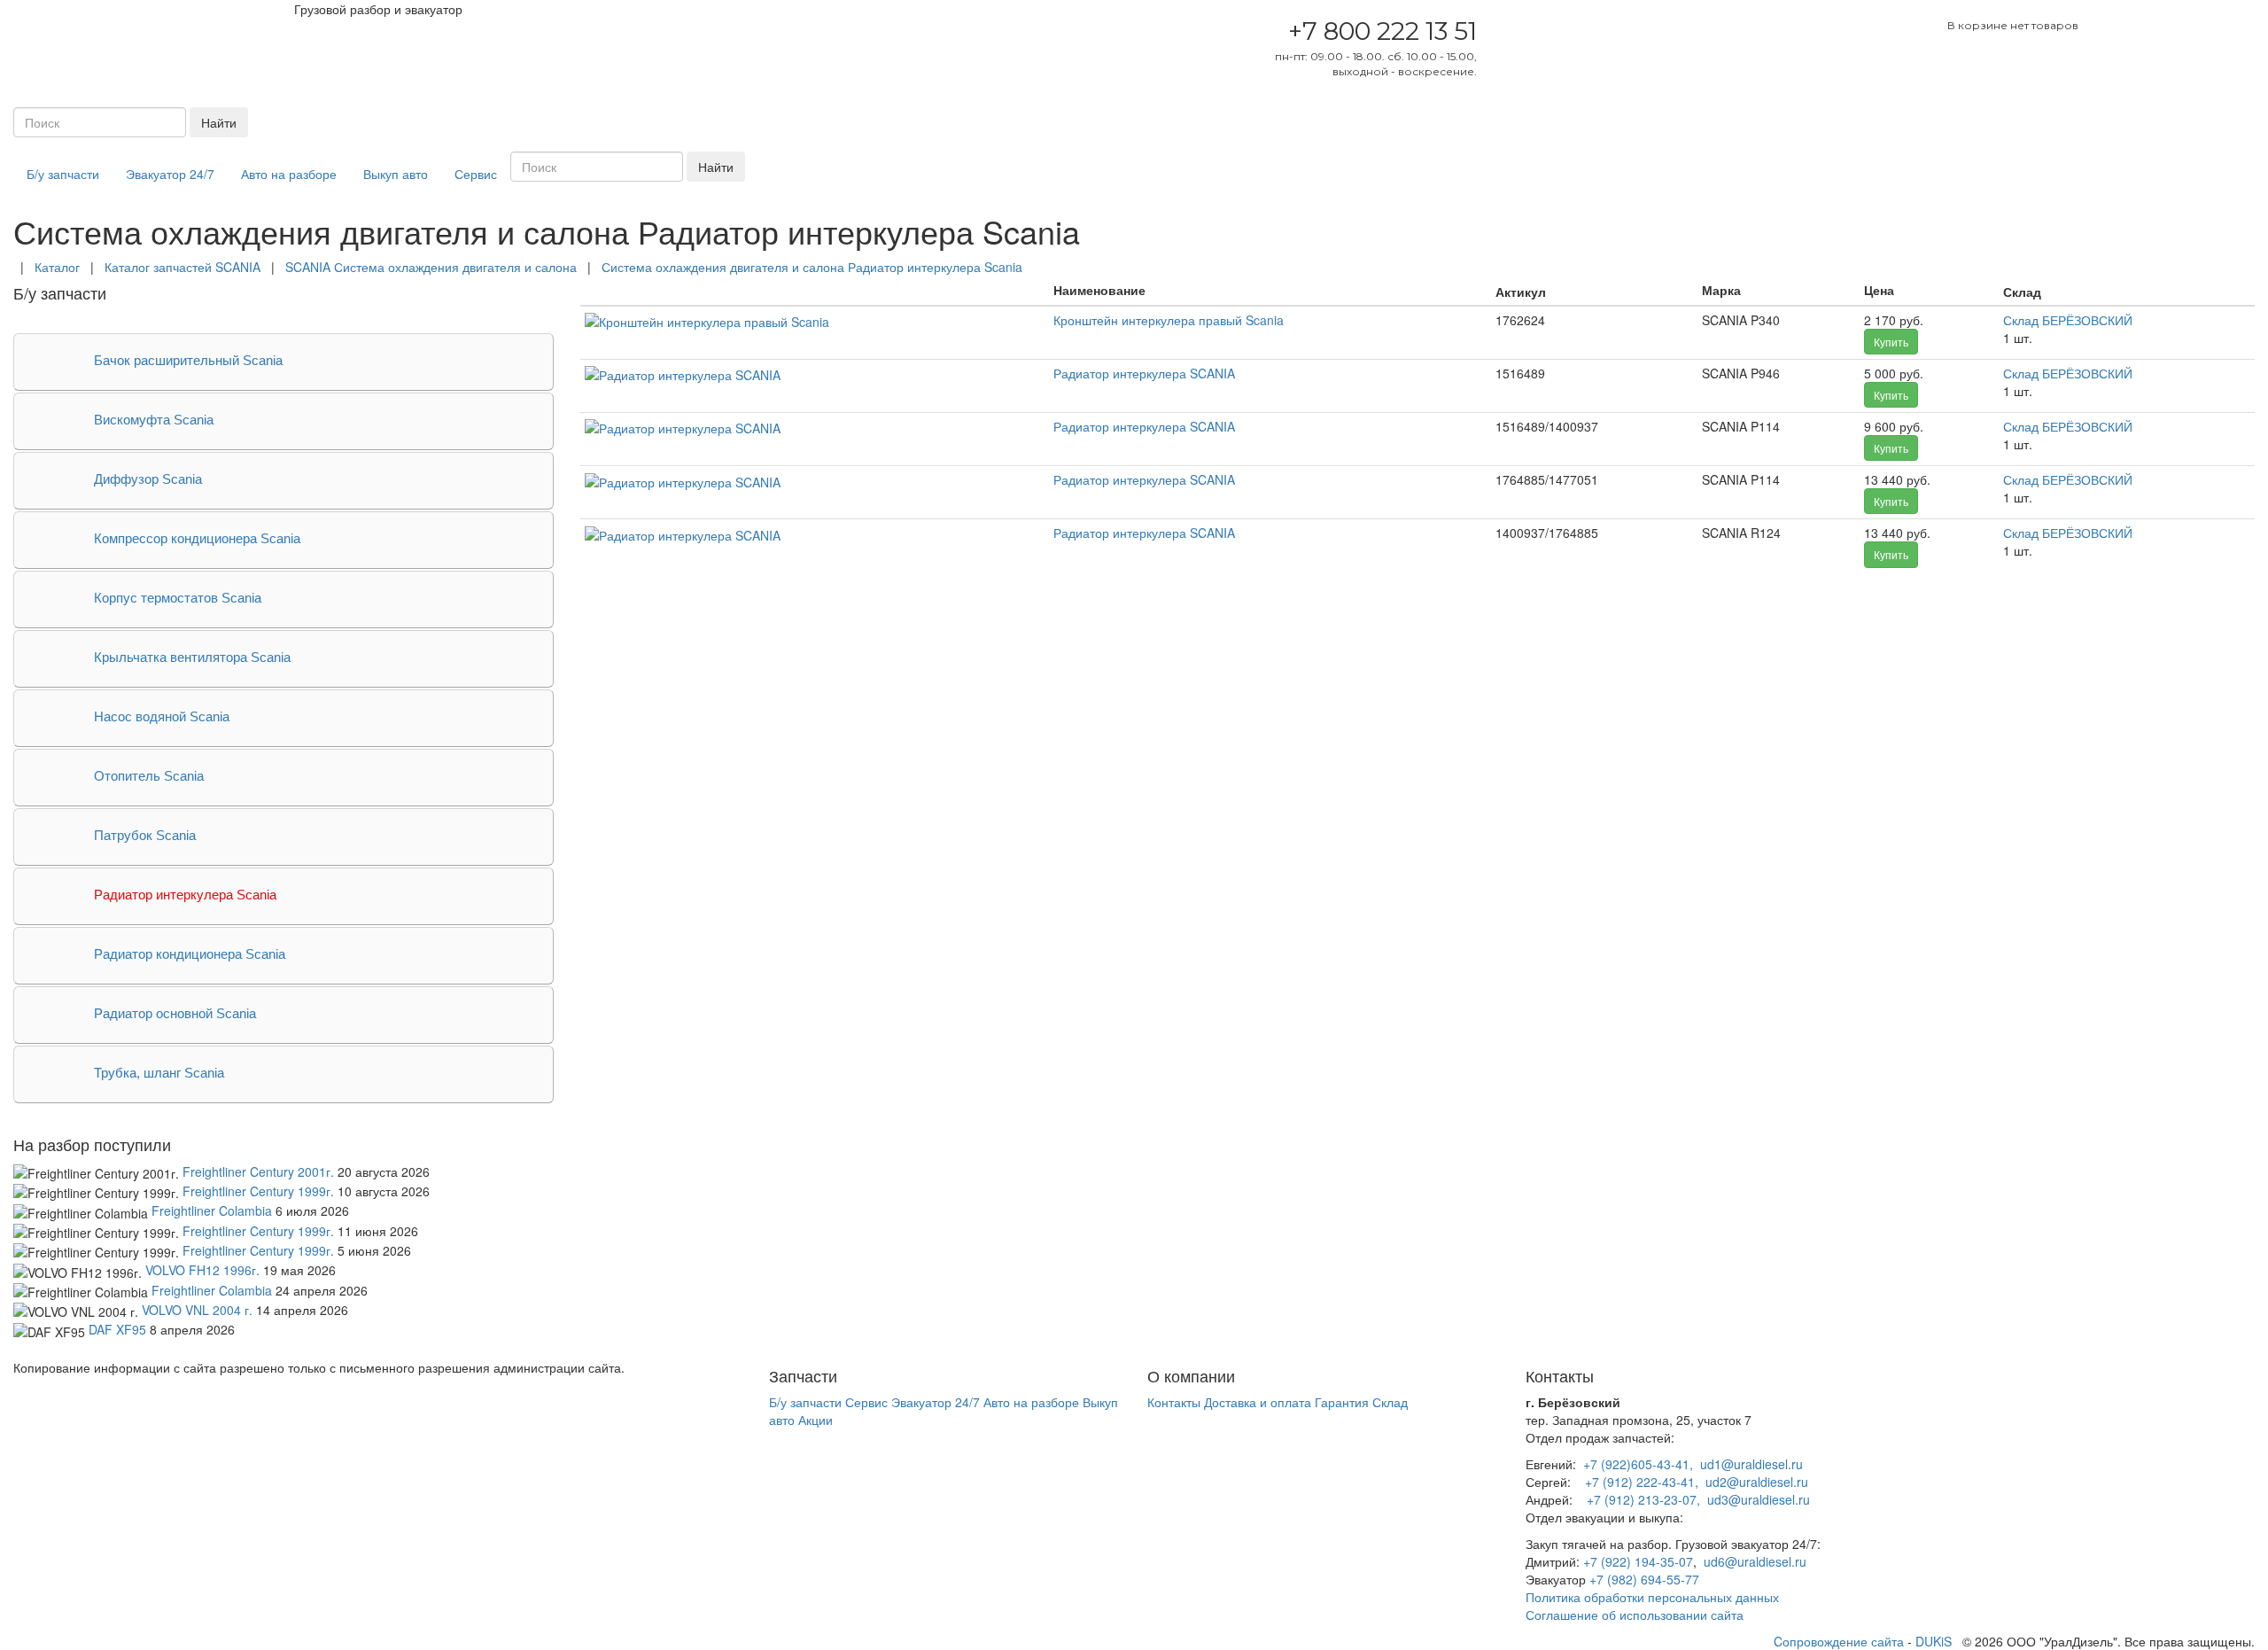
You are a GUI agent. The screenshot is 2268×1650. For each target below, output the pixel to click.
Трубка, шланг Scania (159, 1073)
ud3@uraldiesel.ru (1759, 1499)
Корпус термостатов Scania (178, 598)
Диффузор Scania (148, 479)
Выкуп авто (396, 174)
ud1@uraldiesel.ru (1751, 1464)
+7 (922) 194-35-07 (1638, 1561)
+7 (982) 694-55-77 (1644, 1579)
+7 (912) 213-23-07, (1643, 1499)
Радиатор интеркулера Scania (185, 895)
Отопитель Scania (149, 776)
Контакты (1174, 1402)
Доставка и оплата (1258, 1402)
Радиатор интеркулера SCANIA (1144, 373)
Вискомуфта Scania (154, 420)
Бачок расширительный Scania (188, 360)
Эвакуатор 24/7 (170, 174)
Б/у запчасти (63, 174)
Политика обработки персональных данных (1652, 1597)
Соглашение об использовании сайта (1635, 1615)
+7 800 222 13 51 (1383, 31)
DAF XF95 (117, 1329)
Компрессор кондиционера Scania (197, 538)
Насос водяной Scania (162, 716)
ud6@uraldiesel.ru (1755, 1561)
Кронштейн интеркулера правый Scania (1169, 320)
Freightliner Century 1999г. (258, 1191)
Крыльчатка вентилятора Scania (192, 657)
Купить (1891, 342)
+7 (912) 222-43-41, (1642, 1482)
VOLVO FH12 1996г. (202, 1270)
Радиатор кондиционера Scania (190, 954)
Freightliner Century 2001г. (258, 1171)
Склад (1390, 1402)
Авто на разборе (289, 174)
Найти (219, 122)
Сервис (476, 174)
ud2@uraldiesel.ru (1757, 1482)
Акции (816, 1420)
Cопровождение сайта (1839, 1641)
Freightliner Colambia (212, 1210)
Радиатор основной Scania (175, 1013)
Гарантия (1342, 1402)
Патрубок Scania (145, 835)
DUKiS (1934, 1641)
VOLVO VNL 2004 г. (197, 1310)
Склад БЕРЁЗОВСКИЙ (2068, 320)
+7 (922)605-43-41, (1638, 1464)
